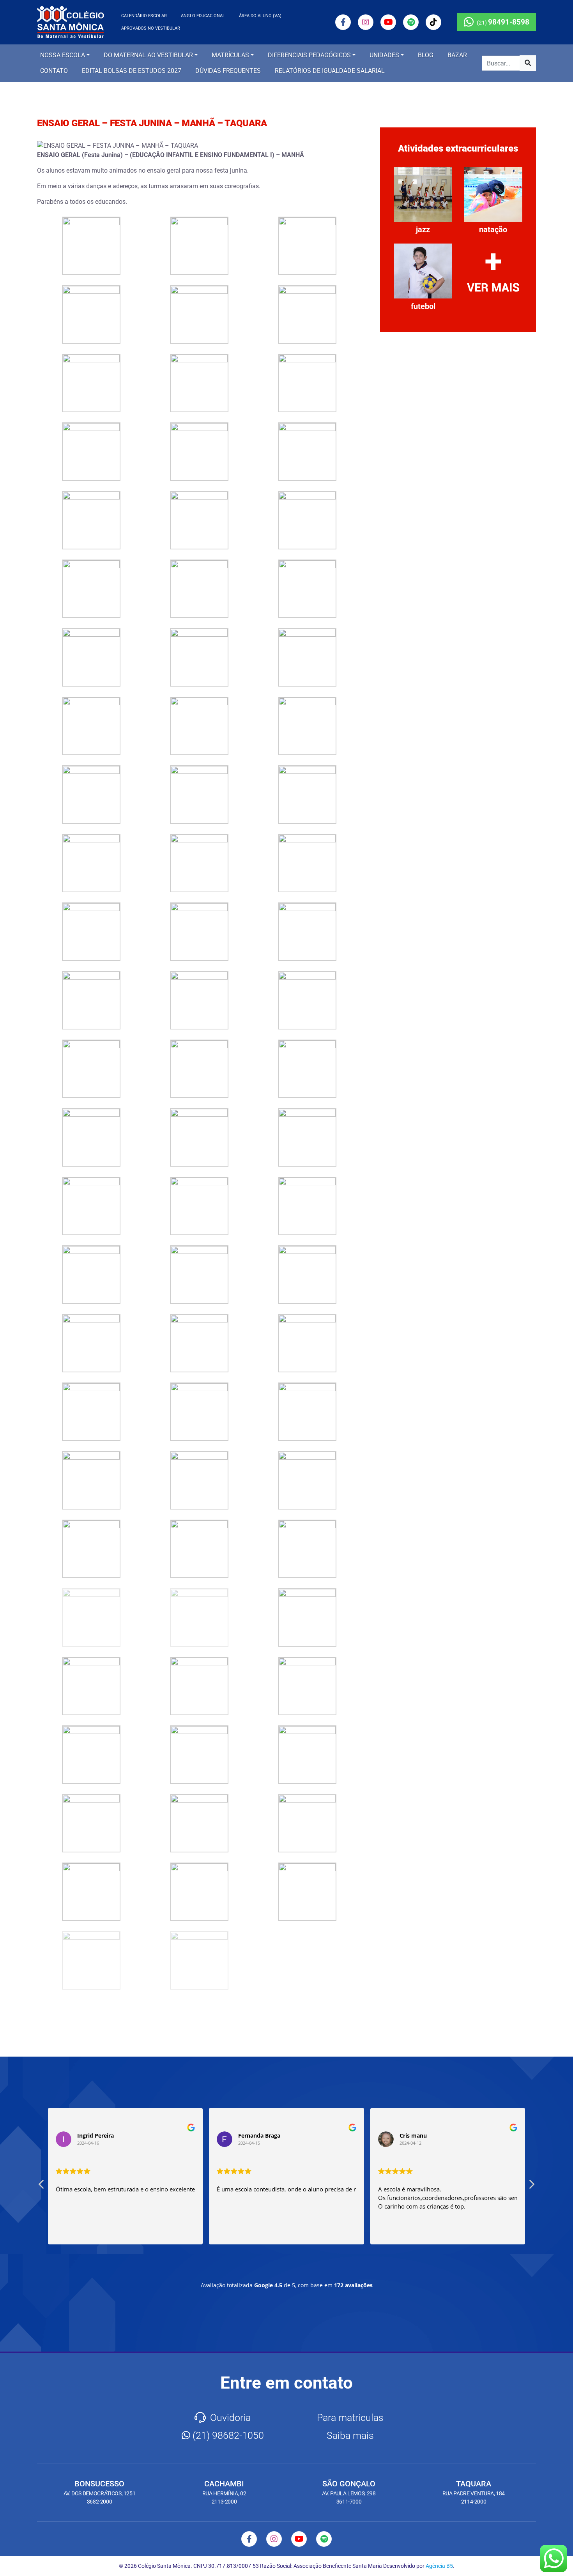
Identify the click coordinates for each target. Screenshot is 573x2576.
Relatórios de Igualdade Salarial (330, 71)
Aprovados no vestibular (151, 28)
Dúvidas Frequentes (228, 71)
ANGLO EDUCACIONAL (203, 16)
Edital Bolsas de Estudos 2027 (132, 71)
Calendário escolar (144, 16)
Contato (54, 71)
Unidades (384, 55)
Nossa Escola (63, 55)
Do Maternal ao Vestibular (148, 55)
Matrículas (230, 55)
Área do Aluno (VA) (260, 16)
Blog (426, 55)
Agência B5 (439, 2566)
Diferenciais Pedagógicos (309, 55)
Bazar (457, 55)
